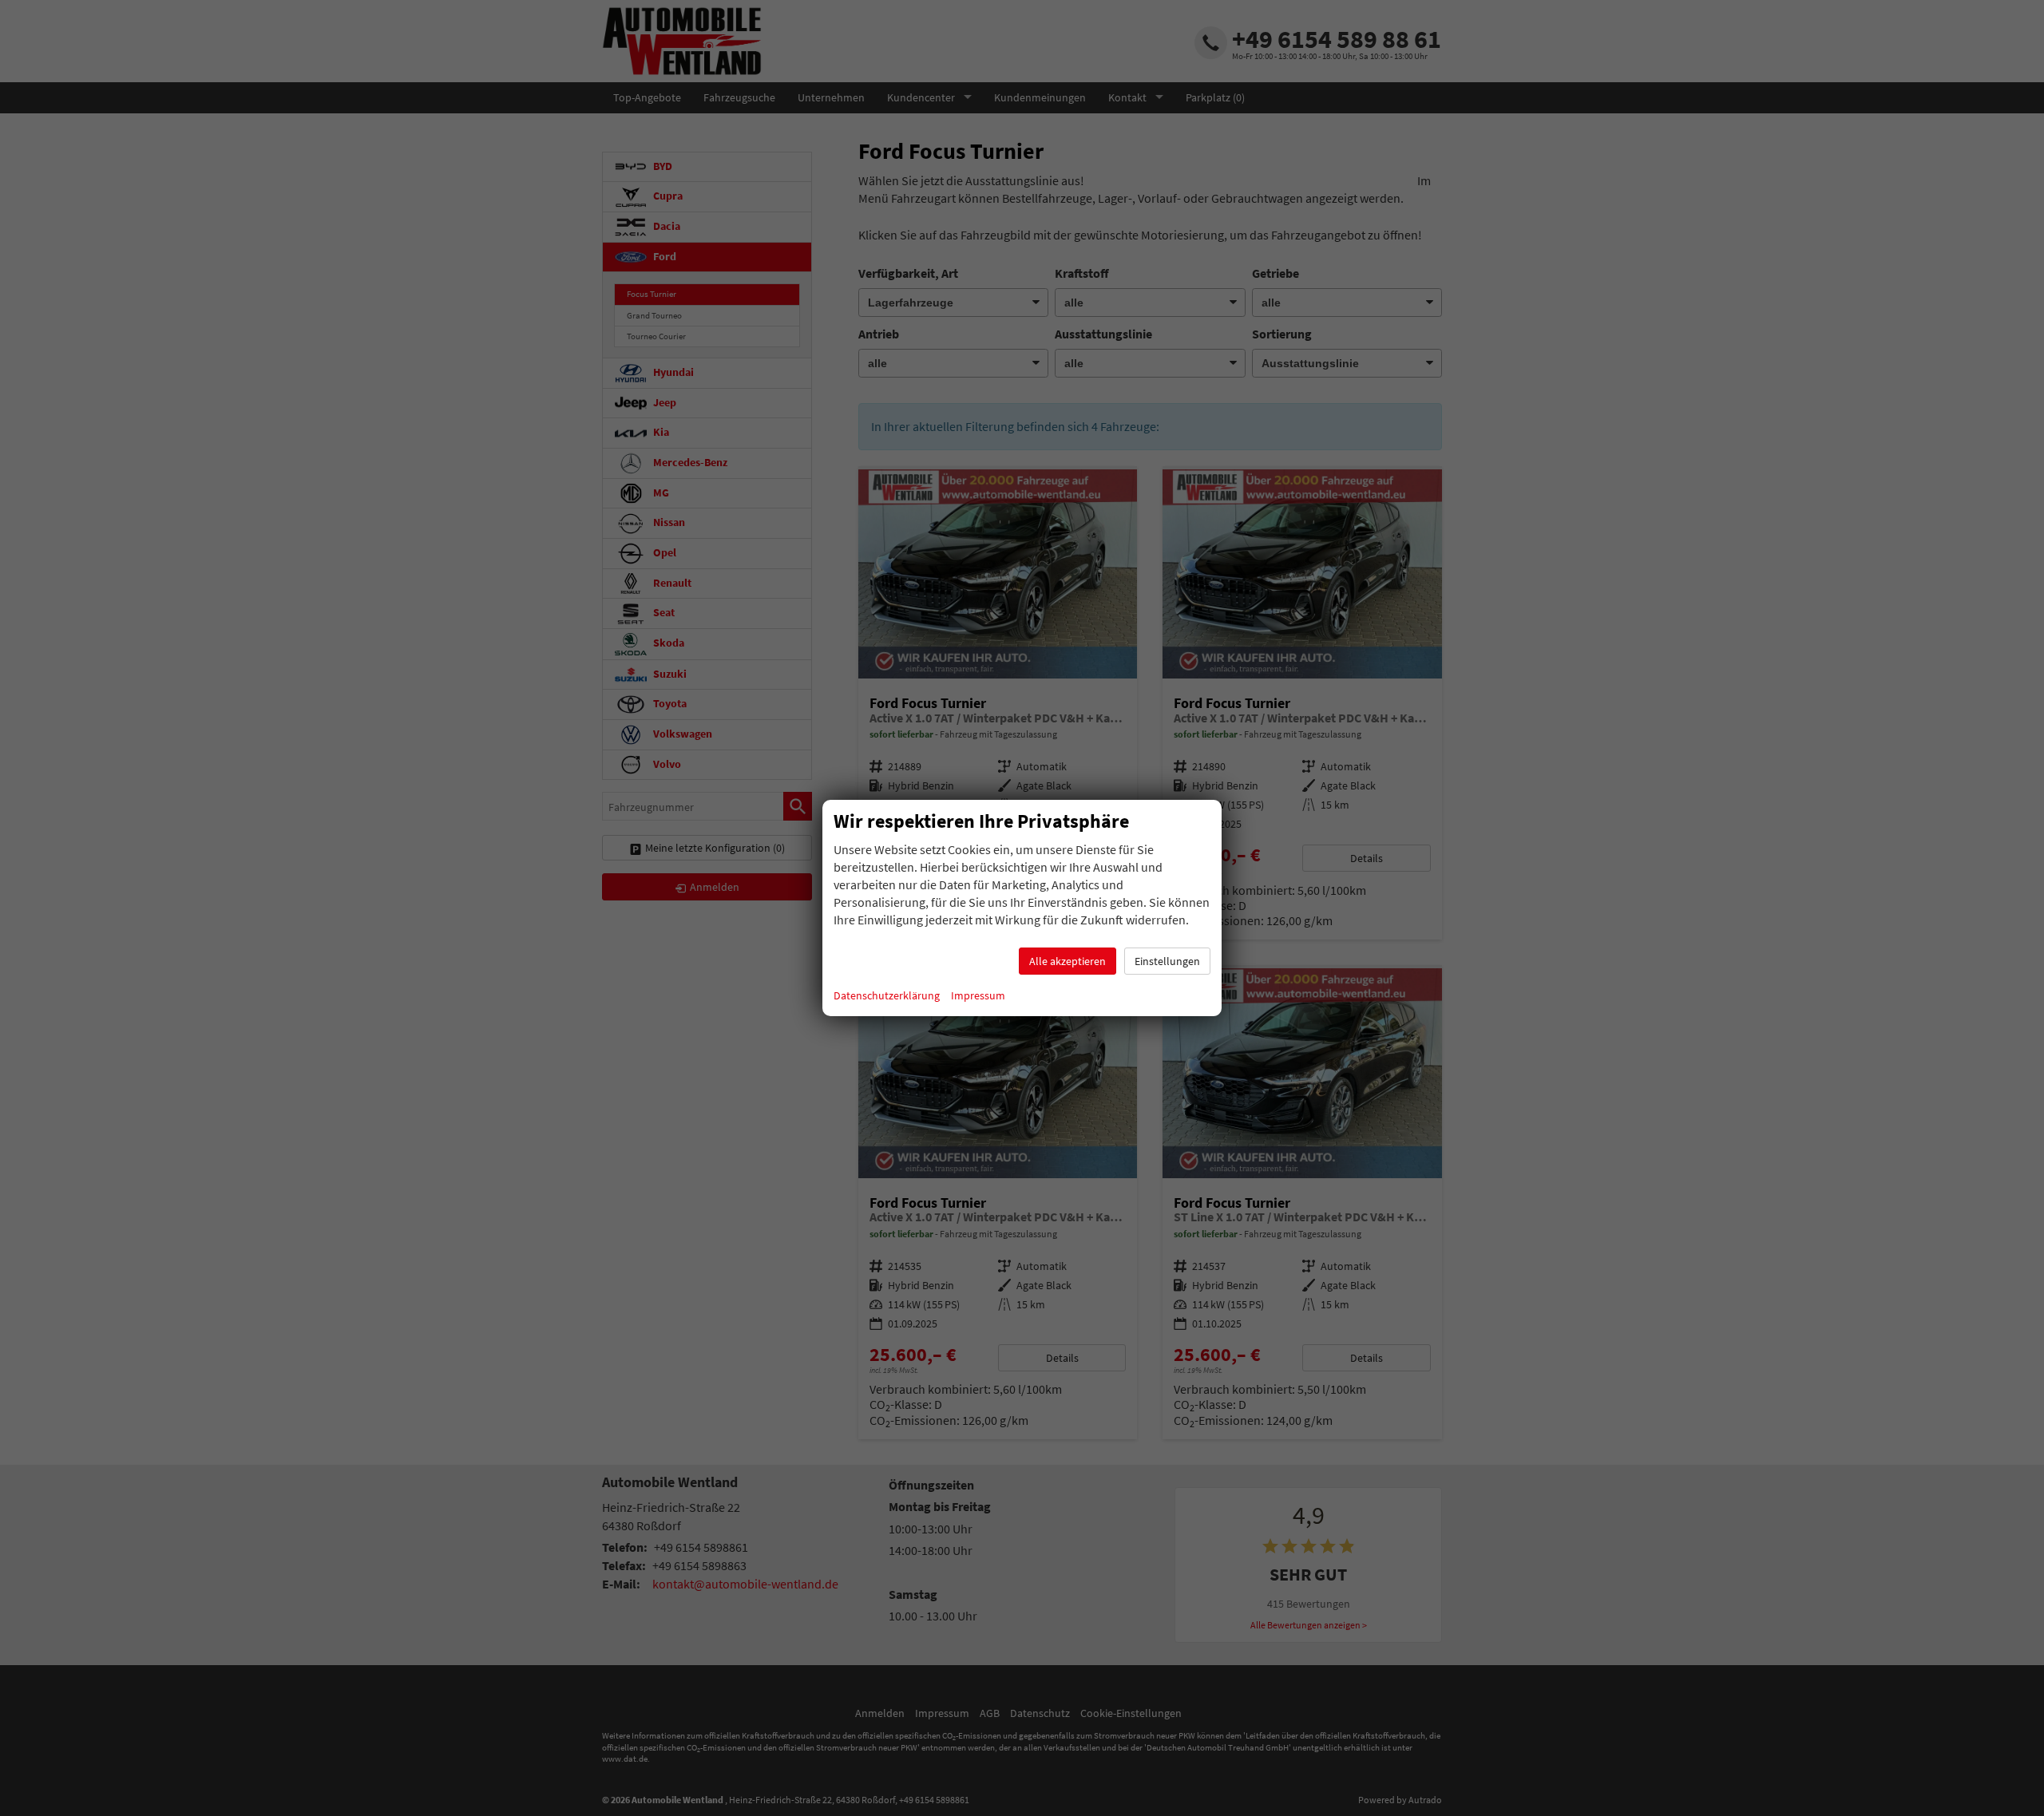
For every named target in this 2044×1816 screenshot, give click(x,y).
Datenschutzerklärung (887, 995)
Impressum (978, 995)
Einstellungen (1167, 961)
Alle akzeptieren (1068, 961)
